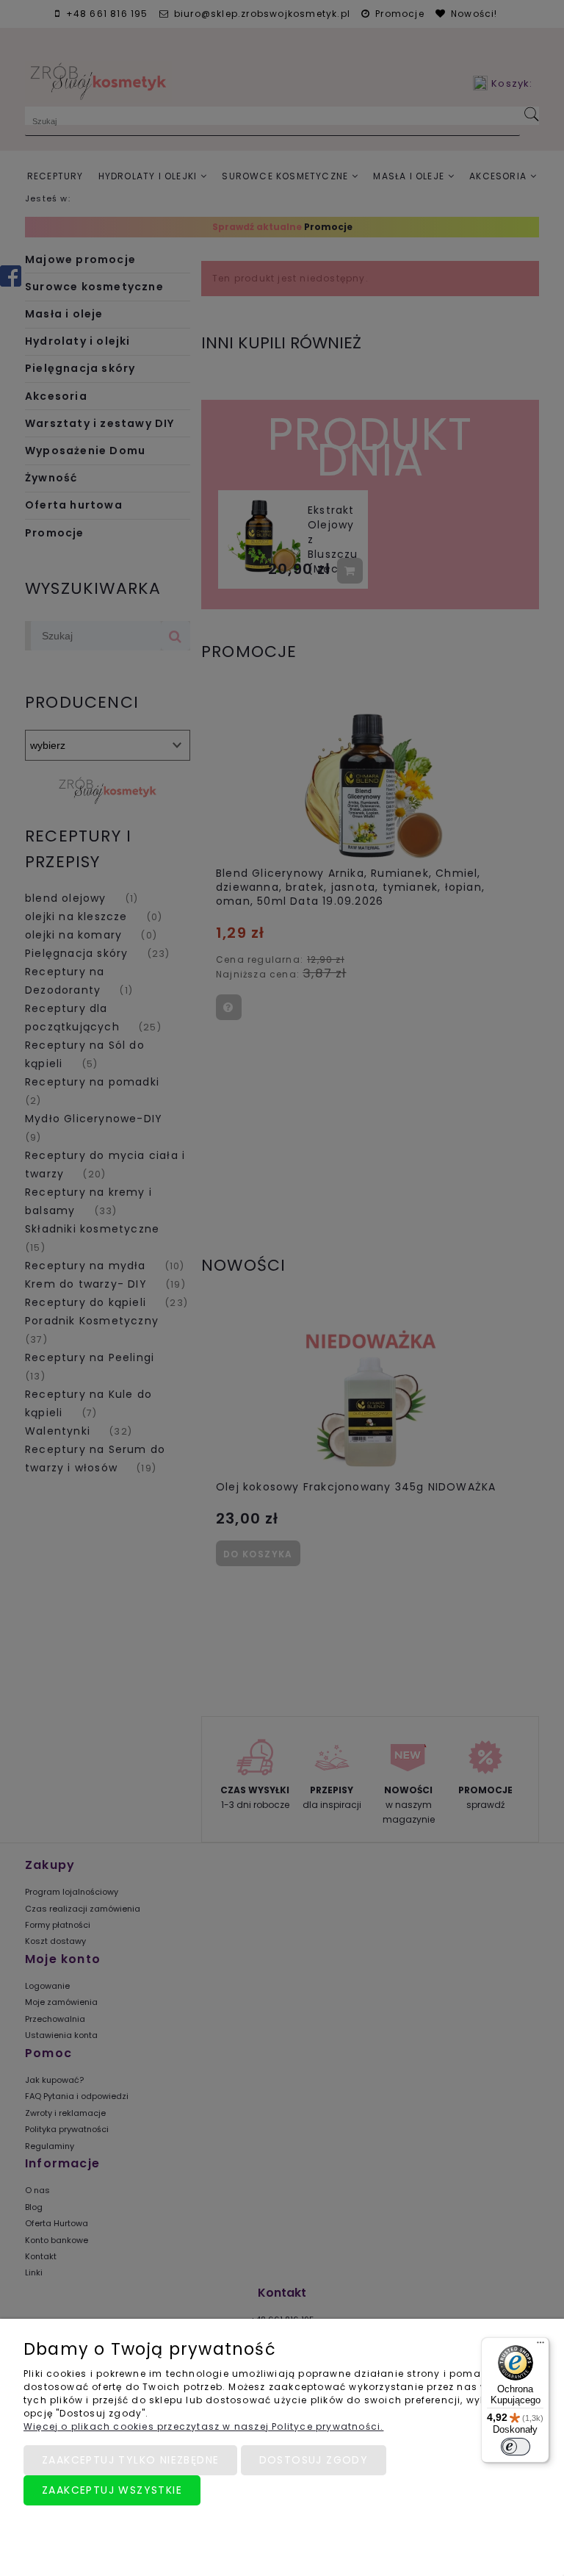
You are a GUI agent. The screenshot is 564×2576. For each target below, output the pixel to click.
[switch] (516, 2447)
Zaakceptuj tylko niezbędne (130, 2460)
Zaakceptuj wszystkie (112, 2490)
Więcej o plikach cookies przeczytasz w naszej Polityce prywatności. (203, 2426)
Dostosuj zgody (314, 2460)
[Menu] (540, 2346)
